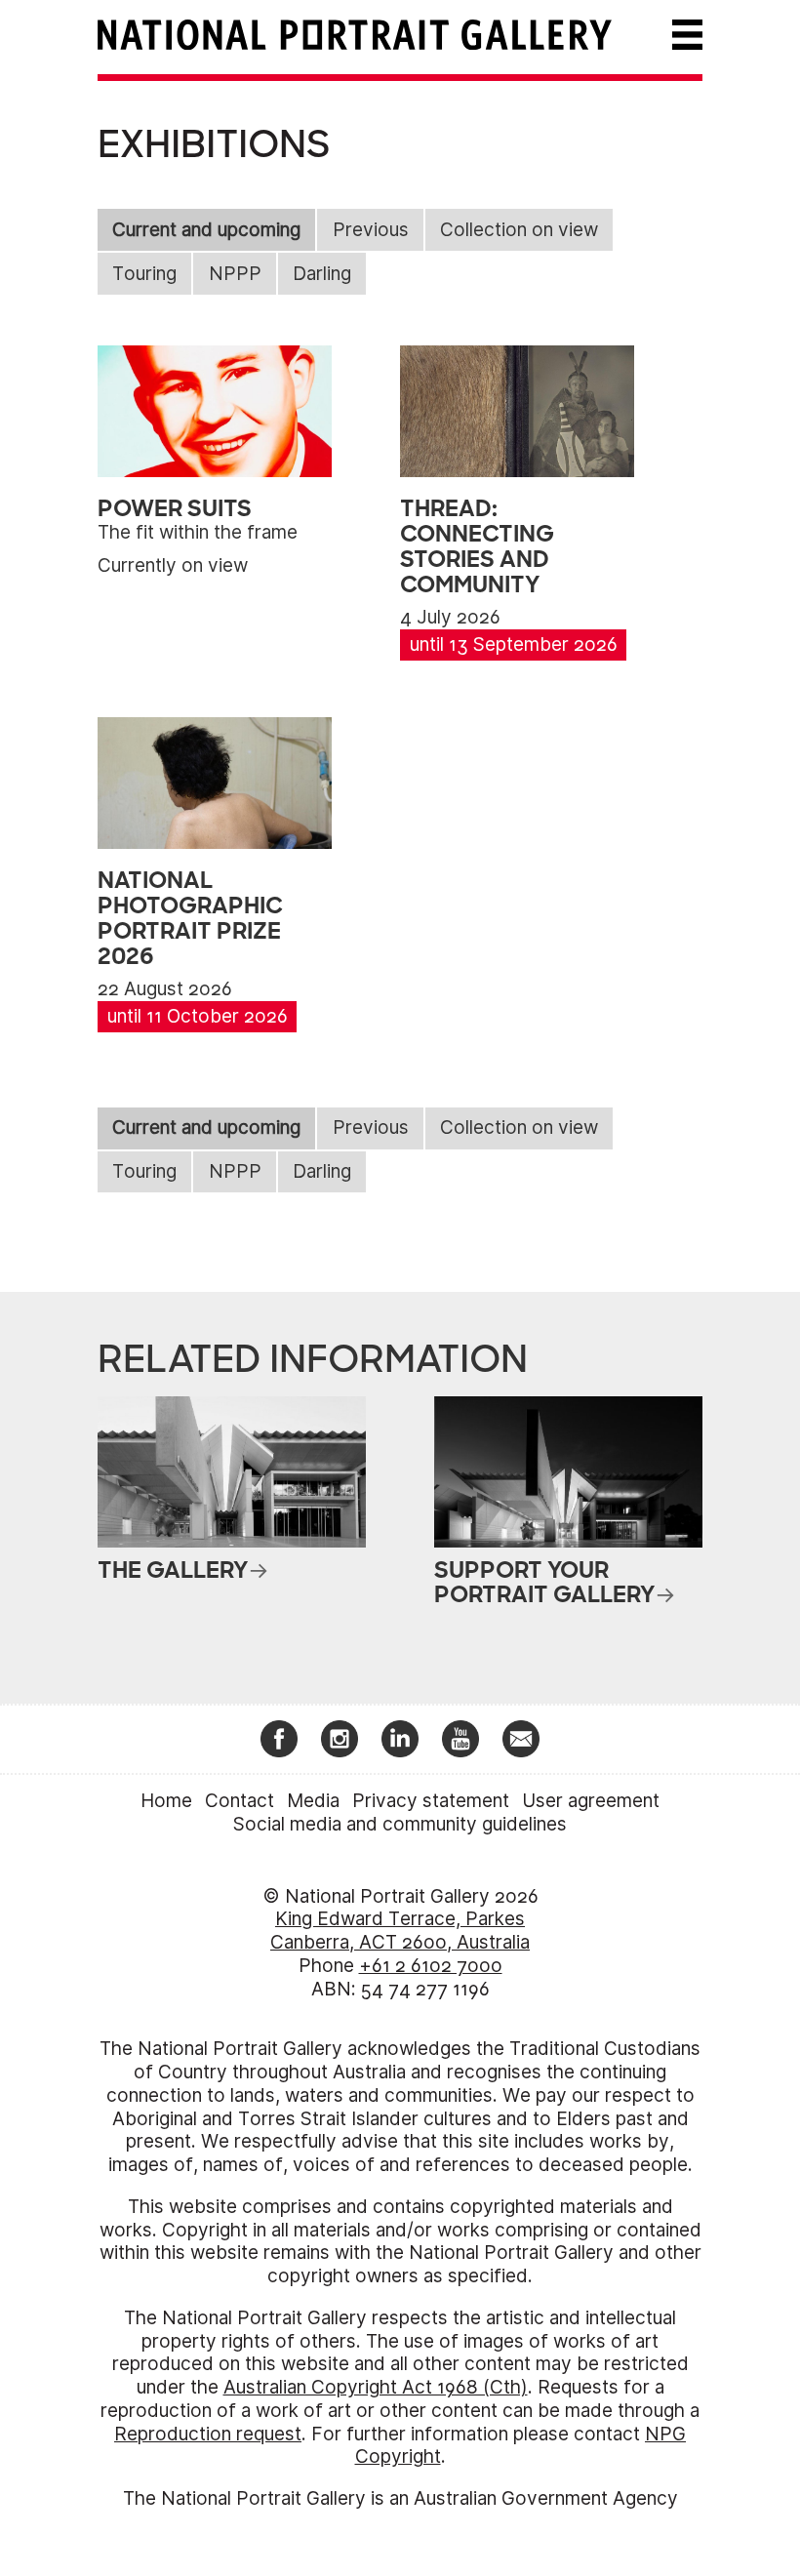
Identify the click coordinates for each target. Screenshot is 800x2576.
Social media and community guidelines (400, 1824)
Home (166, 1801)
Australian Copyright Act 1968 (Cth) (376, 2387)
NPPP (235, 274)
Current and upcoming (206, 230)
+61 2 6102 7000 (431, 1966)
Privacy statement (431, 1801)
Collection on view (519, 230)
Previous (371, 230)
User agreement (591, 1801)
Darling (322, 274)
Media (313, 1801)
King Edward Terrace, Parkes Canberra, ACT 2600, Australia (400, 1931)
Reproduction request (208, 2434)
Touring (144, 274)
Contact (240, 1801)
